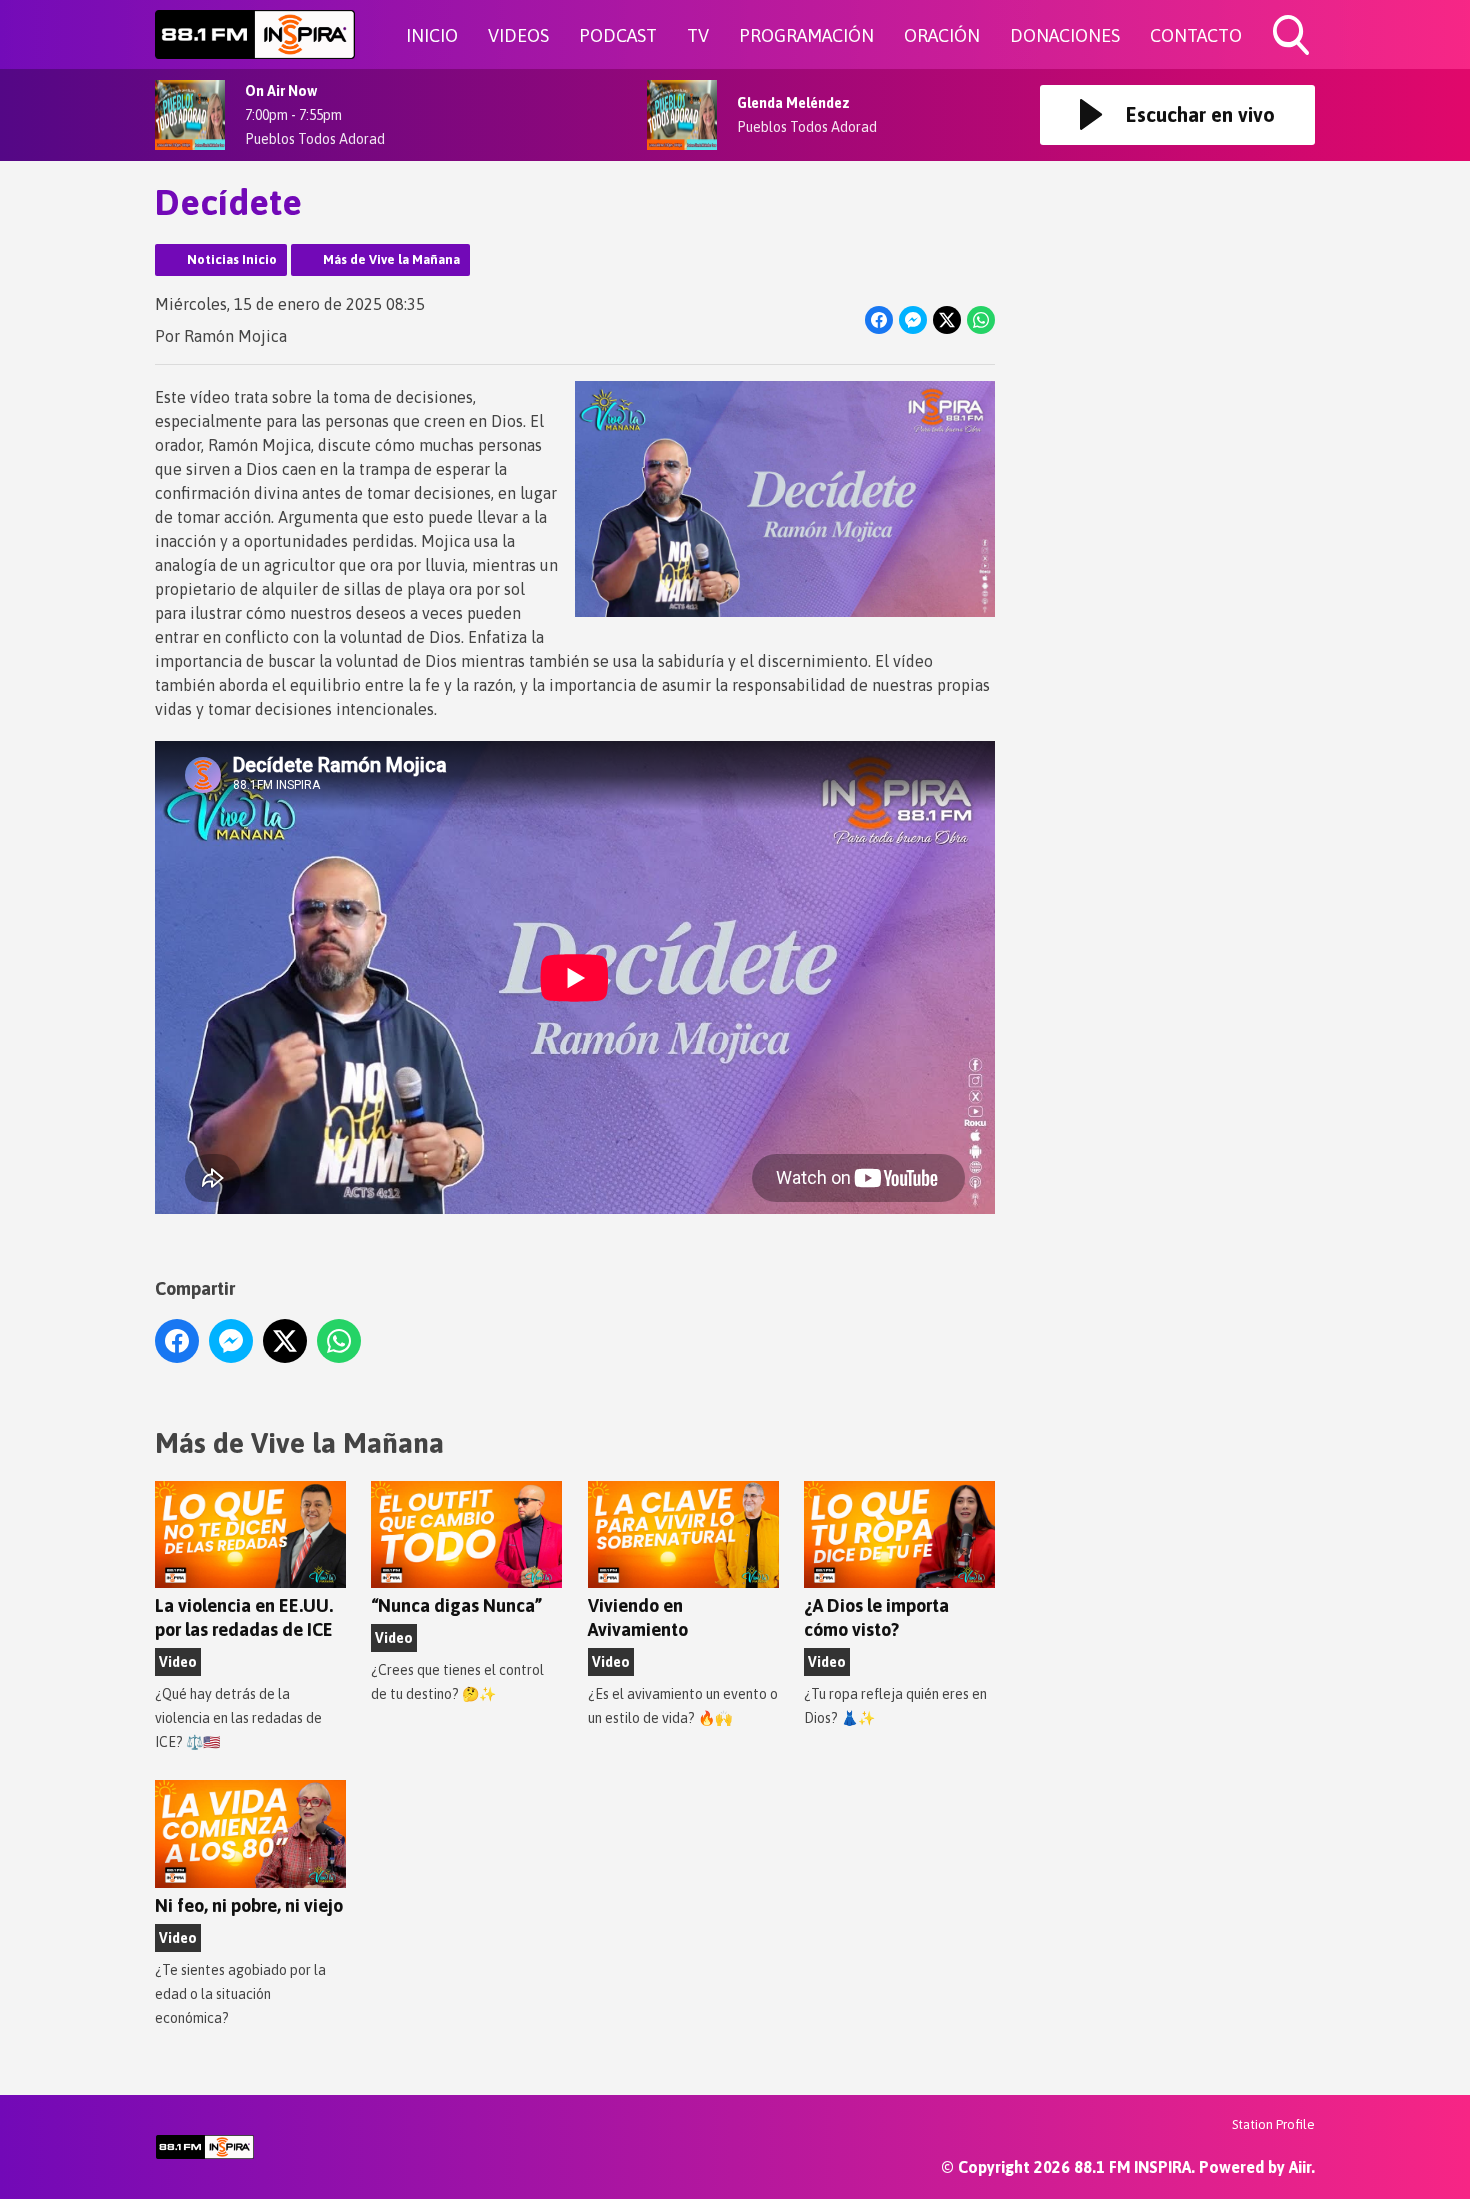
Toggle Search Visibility (1293, 58)
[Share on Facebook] (879, 320)
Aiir (1300, 2167)
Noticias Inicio (232, 259)
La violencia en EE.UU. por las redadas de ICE (244, 1617)
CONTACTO (1196, 35)
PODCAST (618, 35)
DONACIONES (1065, 35)
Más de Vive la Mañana (391, 259)
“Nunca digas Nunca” (456, 1605)
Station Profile (1273, 2124)
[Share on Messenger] (913, 320)
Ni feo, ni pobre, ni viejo (249, 1905)
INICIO (432, 35)
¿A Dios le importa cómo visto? (876, 1617)
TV (698, 35)
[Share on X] (947, 320)
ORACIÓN (942, 35)
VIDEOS (518, 35)
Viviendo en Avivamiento (638, 1617)
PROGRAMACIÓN (806, 35)
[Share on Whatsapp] (981, 320)
